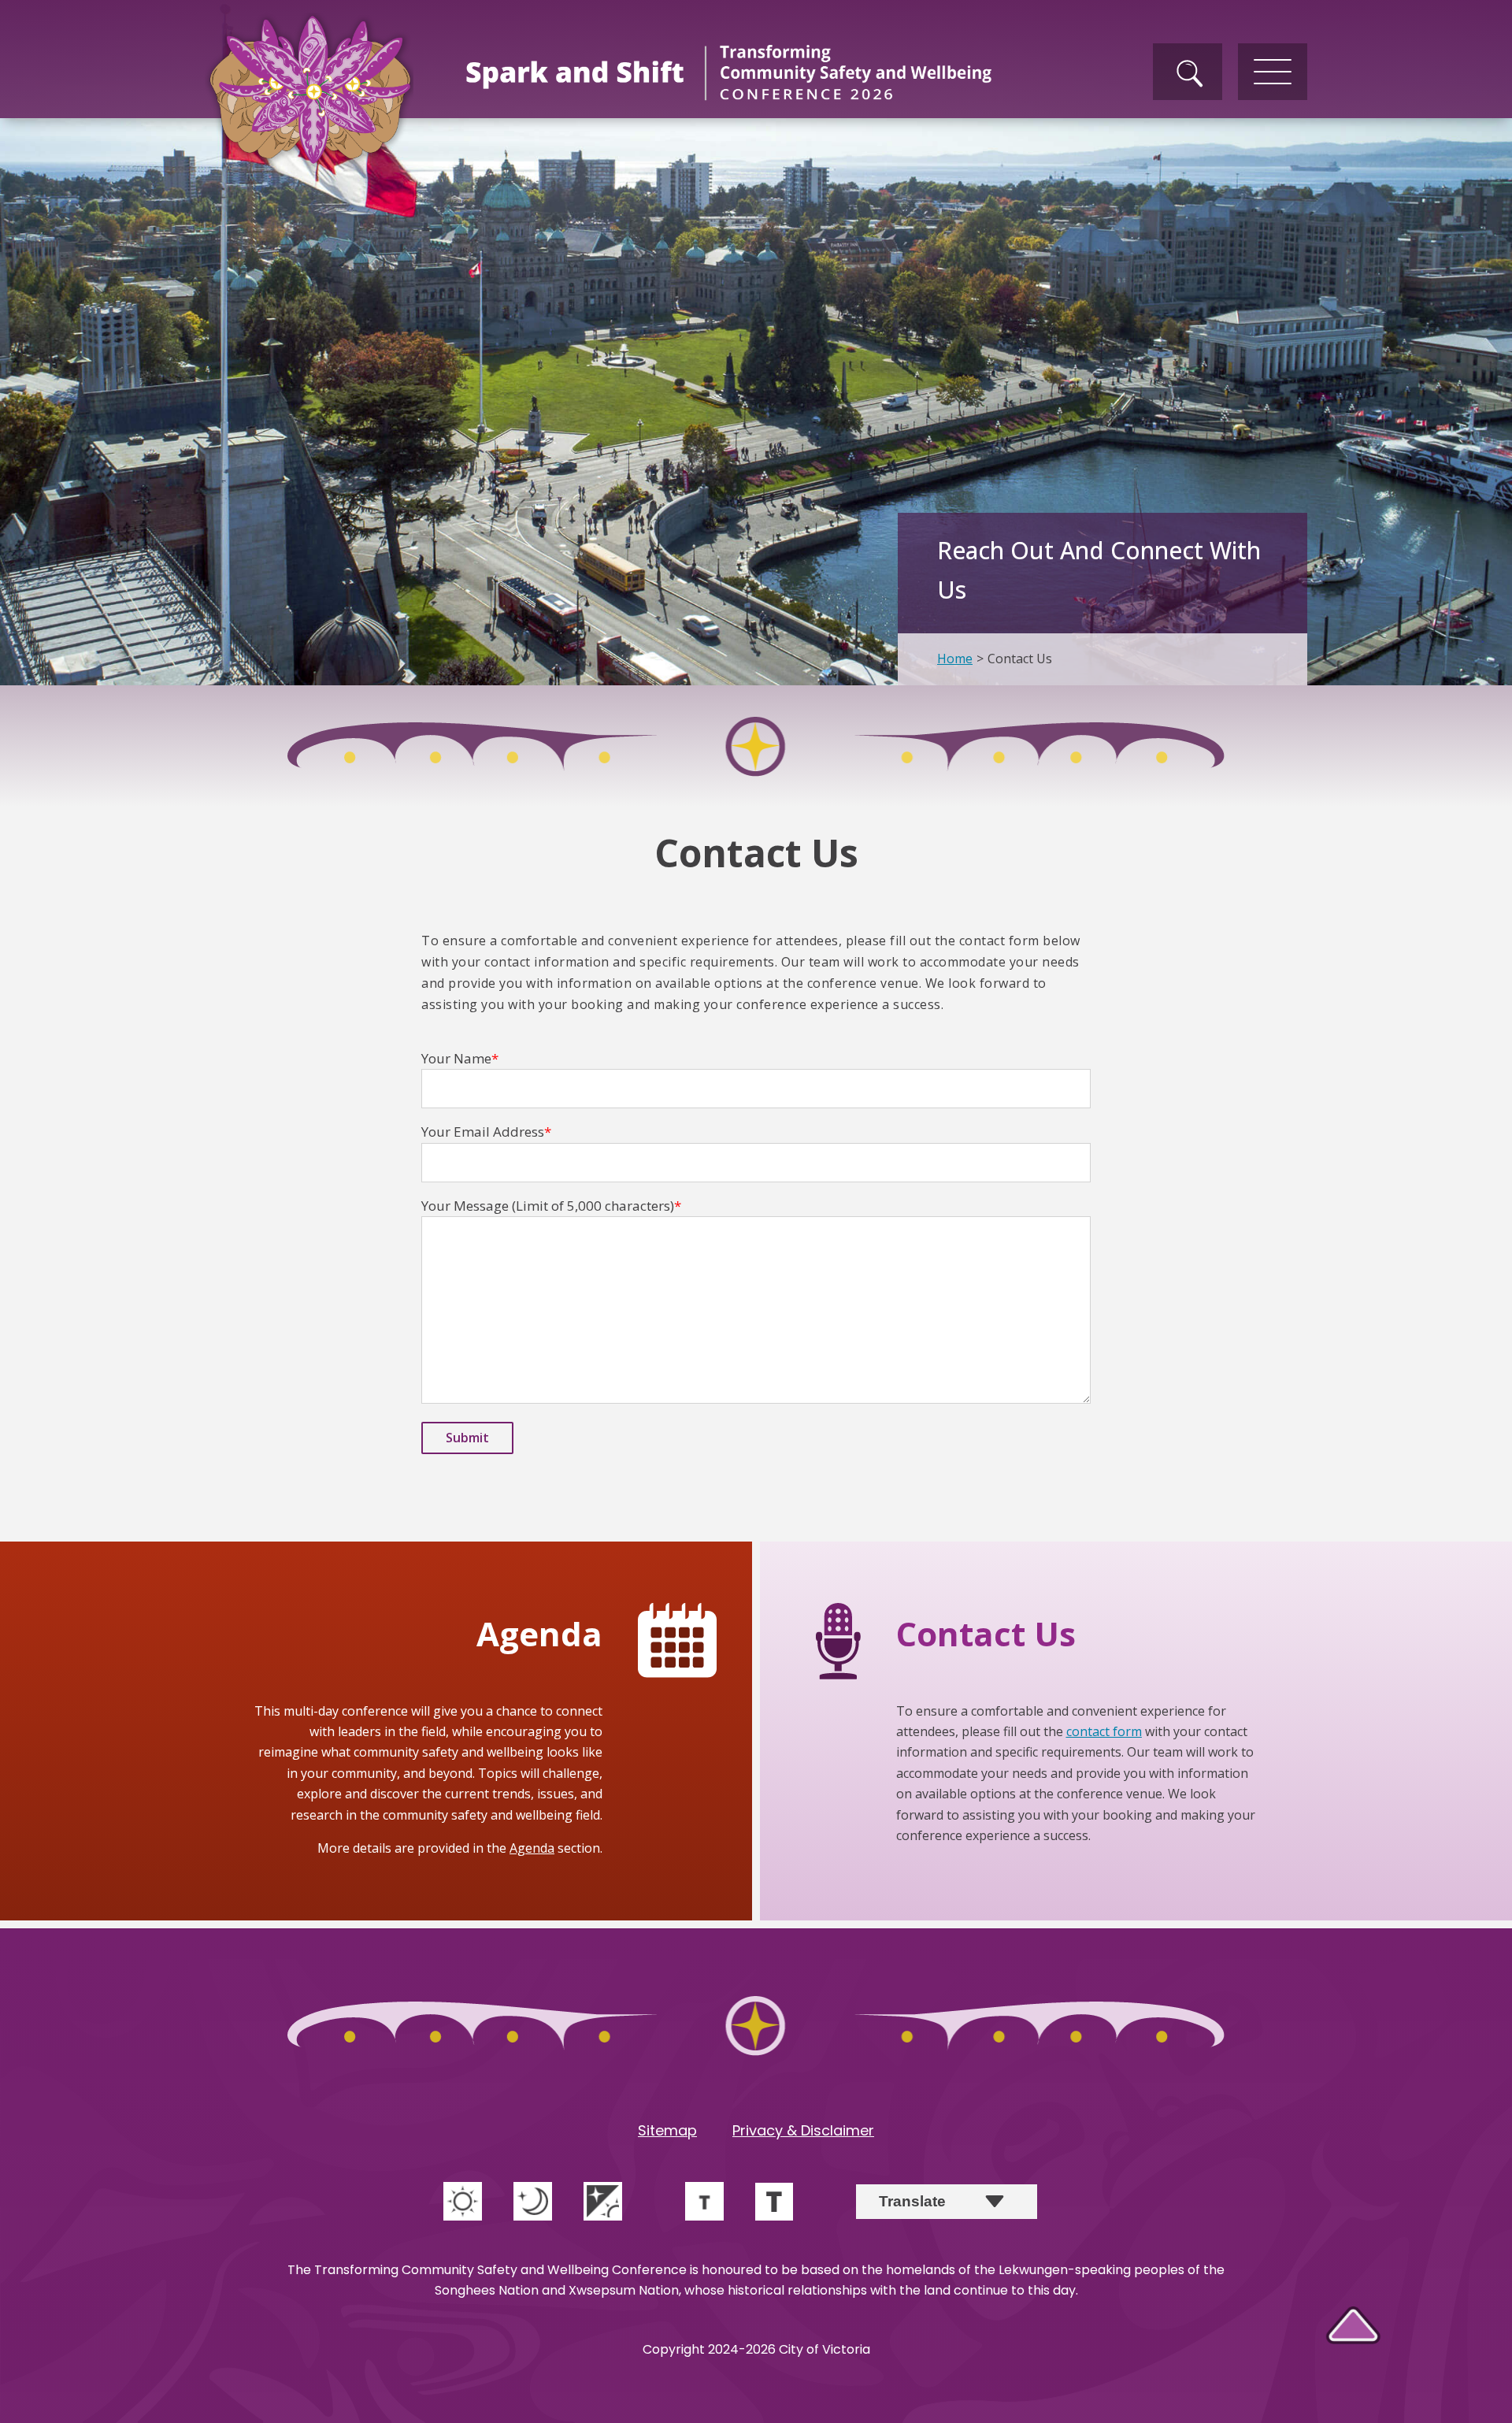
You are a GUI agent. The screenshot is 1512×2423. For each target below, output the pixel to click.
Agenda (532, 1848)
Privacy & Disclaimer (803, 2130)
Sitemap (667, 2130)
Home (955, 659)
